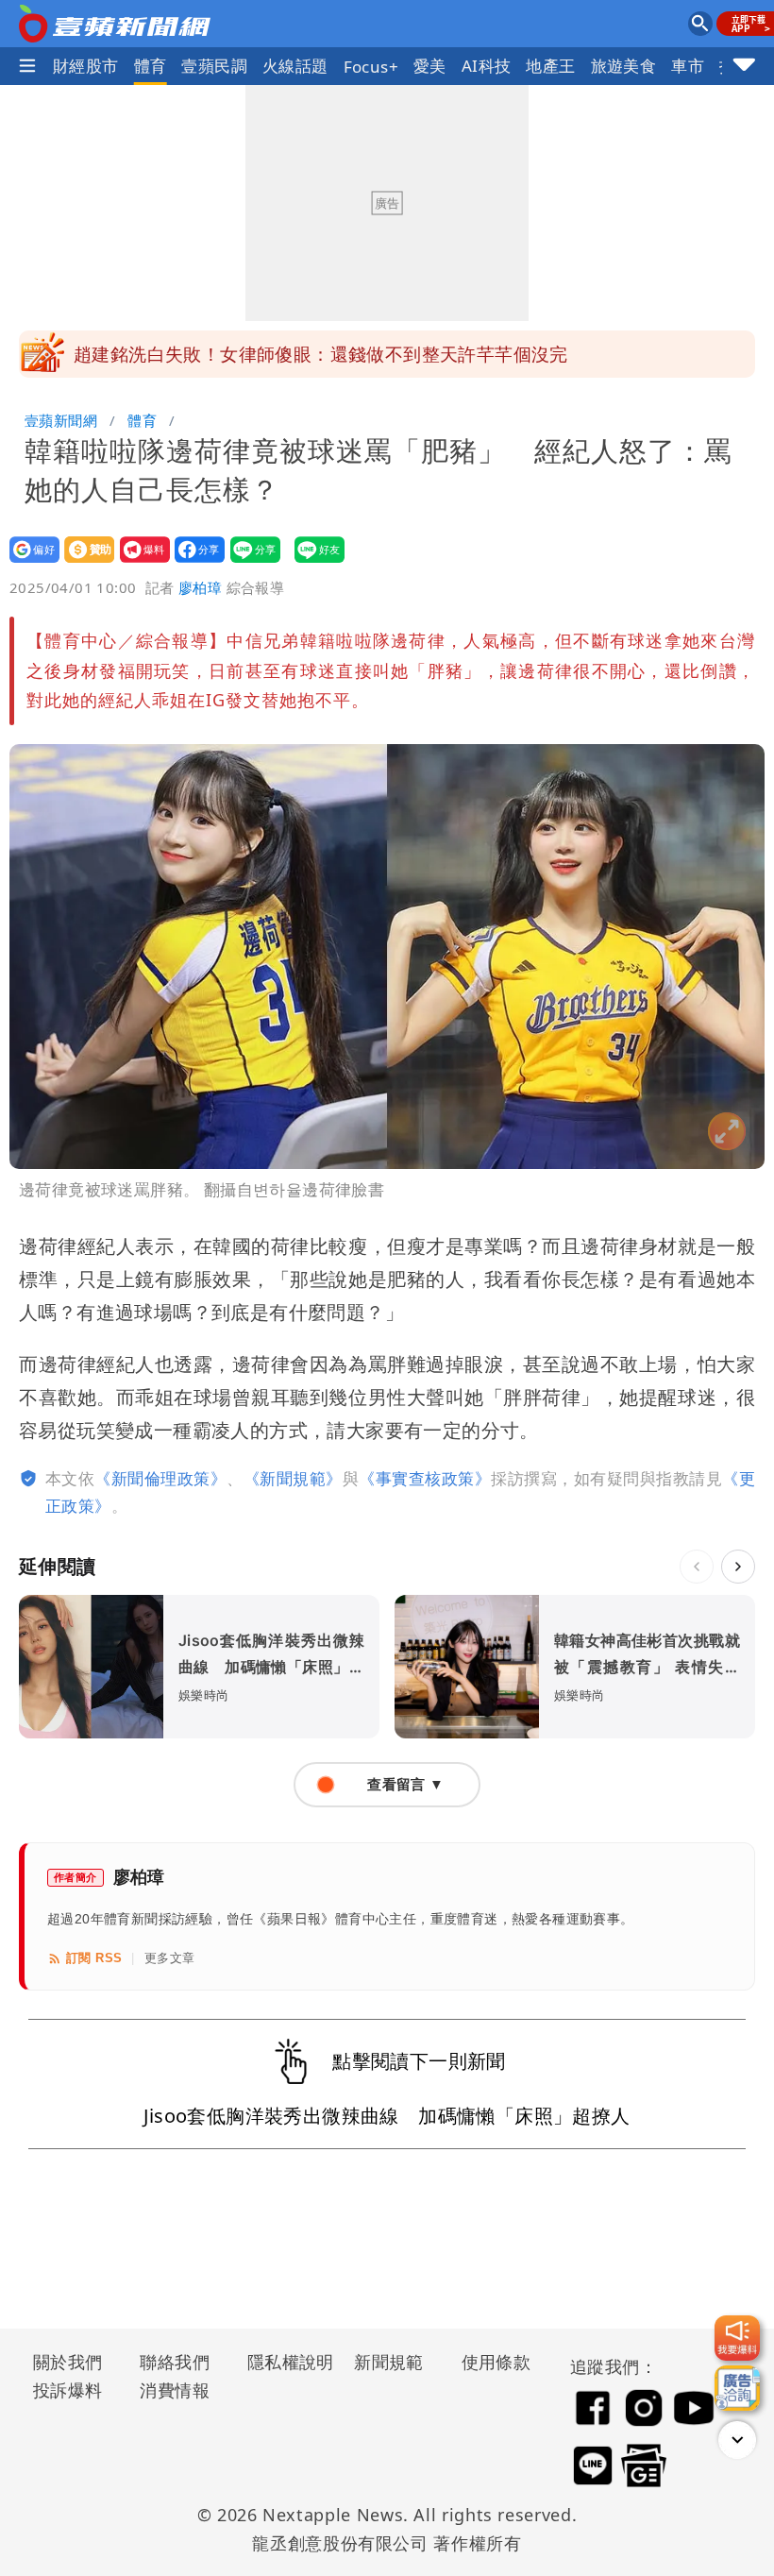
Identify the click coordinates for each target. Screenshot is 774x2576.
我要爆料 (139, 562)
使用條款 (496, 2362)
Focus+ (371, 67)
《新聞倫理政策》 (160, 1478)
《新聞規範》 (293, 1478)
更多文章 (170, 1958)
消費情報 (175, 2390)
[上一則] (697, 1567)
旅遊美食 (624, 66)
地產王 (550, 66)
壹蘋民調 (214, 66)
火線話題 (295, 66)
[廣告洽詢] (737, 2388)
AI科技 (487, 66)
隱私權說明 (284, 2362)
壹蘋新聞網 (61, 420)
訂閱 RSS (94, 1958)
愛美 (430, 66)
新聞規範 (389, 2362)
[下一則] (738, 1567)
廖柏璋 (200, 587)
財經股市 (86, 66)
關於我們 (68, 2362)
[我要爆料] (737, 2338)
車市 (688, 66)
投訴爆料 (68, 2390)
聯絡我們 (175, 2362)
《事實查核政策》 (425, 1478)
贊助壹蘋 (84, 562)
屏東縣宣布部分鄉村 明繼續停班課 (220, 354)
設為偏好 (29, 562)
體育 (151, 66)
